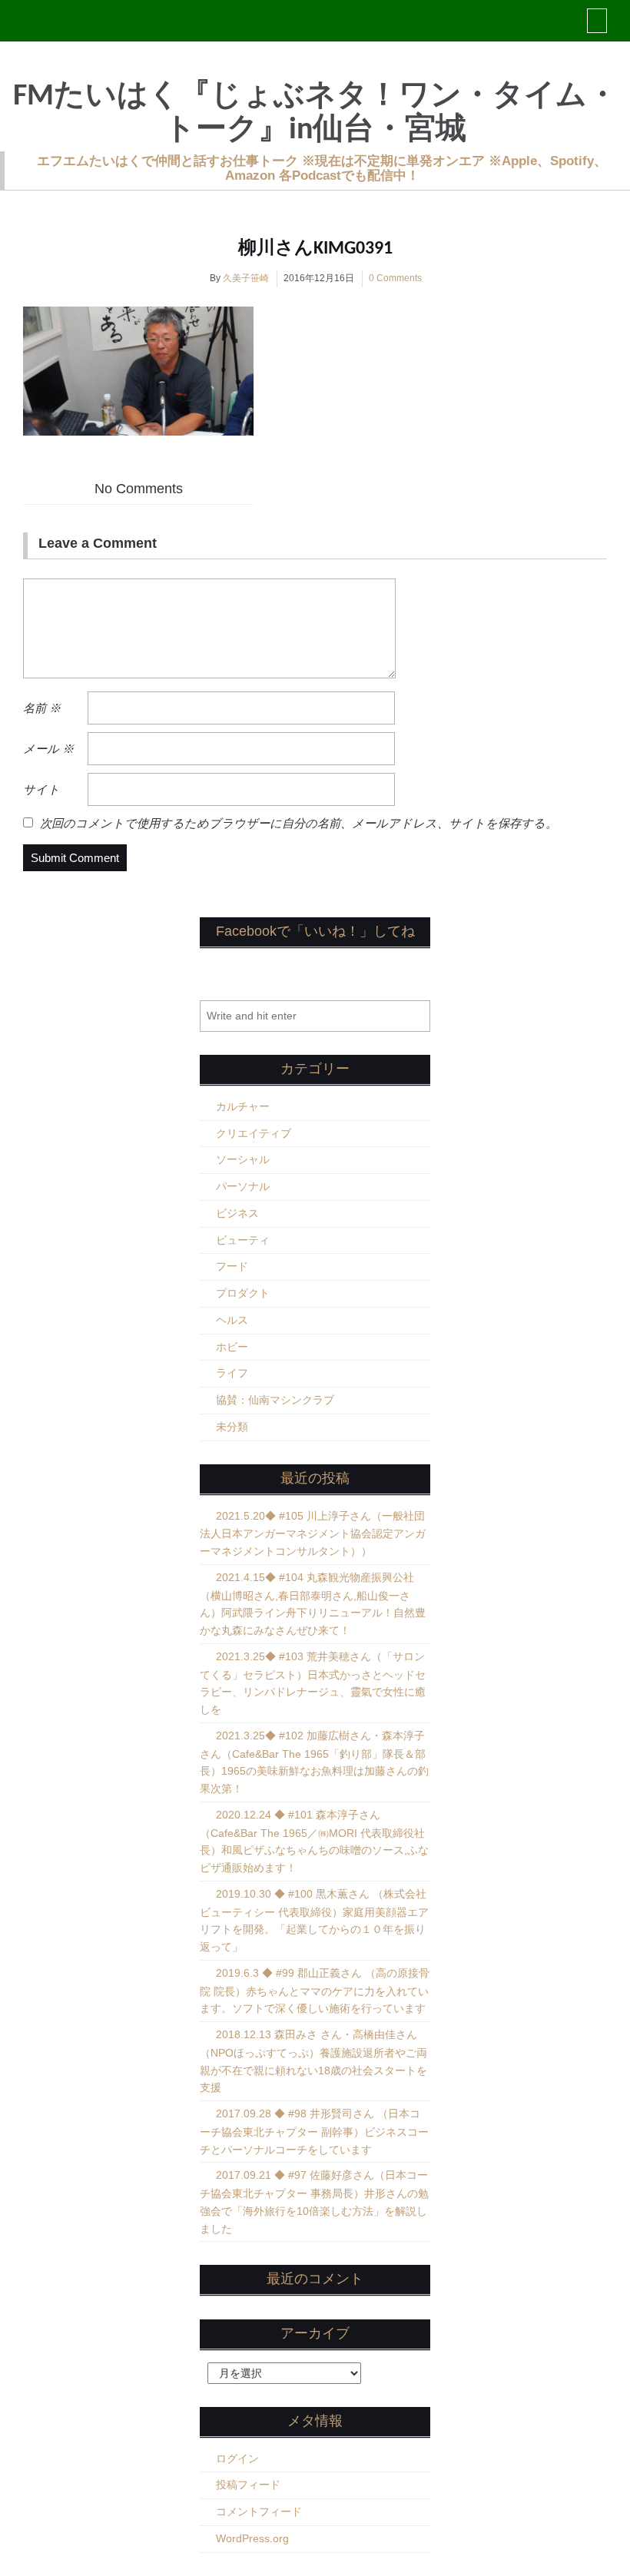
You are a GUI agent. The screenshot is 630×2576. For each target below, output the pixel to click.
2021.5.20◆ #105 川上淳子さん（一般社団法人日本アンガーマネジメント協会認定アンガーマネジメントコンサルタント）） (313, 1534)
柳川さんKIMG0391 (315, 249)
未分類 (232, 1427)
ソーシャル (243, 1159)
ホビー (232, 1347)
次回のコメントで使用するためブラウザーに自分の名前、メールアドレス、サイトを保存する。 (298, 823)
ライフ (232, 1373)
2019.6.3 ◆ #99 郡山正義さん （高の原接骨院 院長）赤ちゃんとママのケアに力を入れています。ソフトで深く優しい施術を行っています (315, 1991)
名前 (42, 708)
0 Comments (395, 278)
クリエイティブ (254, 1133)
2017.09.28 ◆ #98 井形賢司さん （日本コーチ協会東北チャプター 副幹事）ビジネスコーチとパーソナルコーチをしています (314, 2132)
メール (48, 749)
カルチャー (243, 1106)
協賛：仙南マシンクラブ (275, 1400)
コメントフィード (259, 2511)
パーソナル (243, 1186)
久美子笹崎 (246, 278)
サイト (41, 789)
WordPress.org (252, 2538)
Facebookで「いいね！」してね (315, 931)
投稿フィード (248, 2485)
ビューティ (243, 1240)
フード (232, 1266)
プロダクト (243, 1293)
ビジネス (237, 1213)
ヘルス (232, 1320)
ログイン (237, 2458)
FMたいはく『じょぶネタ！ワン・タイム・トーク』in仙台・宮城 (315, 114)
